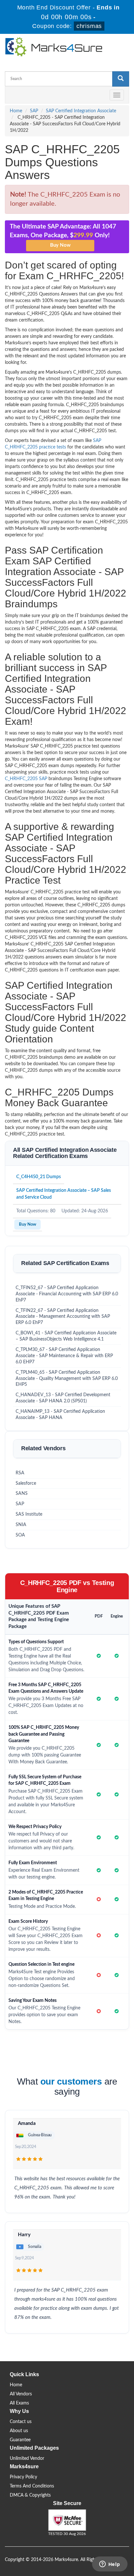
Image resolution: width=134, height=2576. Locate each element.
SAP (34, 111)
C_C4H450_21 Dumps (39, 1177)
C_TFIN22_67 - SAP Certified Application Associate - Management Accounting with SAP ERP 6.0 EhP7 (63, 1317)
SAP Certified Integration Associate (81, 111)
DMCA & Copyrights (30, 2495)
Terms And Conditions (32, 2486)
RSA (20, 1473)
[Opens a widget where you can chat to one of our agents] (110, 2565)
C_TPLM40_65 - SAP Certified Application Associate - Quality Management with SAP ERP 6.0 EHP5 (67, 1379)
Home (16, 111)
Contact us (21, 2422)
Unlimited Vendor (27, 2459)
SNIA (21, 1525)
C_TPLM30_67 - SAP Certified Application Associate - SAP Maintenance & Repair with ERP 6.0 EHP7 (64, 1356)
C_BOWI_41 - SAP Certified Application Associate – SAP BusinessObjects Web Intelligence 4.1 (66, 1336)
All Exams (19, 2403)
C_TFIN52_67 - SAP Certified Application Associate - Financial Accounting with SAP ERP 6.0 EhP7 (67, 1294)
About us (19, 2431)
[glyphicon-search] (121, 79)
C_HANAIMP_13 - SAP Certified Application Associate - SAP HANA (60, 1415)
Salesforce (26, 1483)
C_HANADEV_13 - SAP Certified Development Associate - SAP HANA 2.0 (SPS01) (63, 1398)
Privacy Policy (23, 2477)
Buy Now (27, 1225)
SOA (20, 1535)
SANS (22, 1494)
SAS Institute (29, 1514)
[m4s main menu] (10, 95)
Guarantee (20, 2440)
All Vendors (21, 2394)
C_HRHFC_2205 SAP (26, 779)
